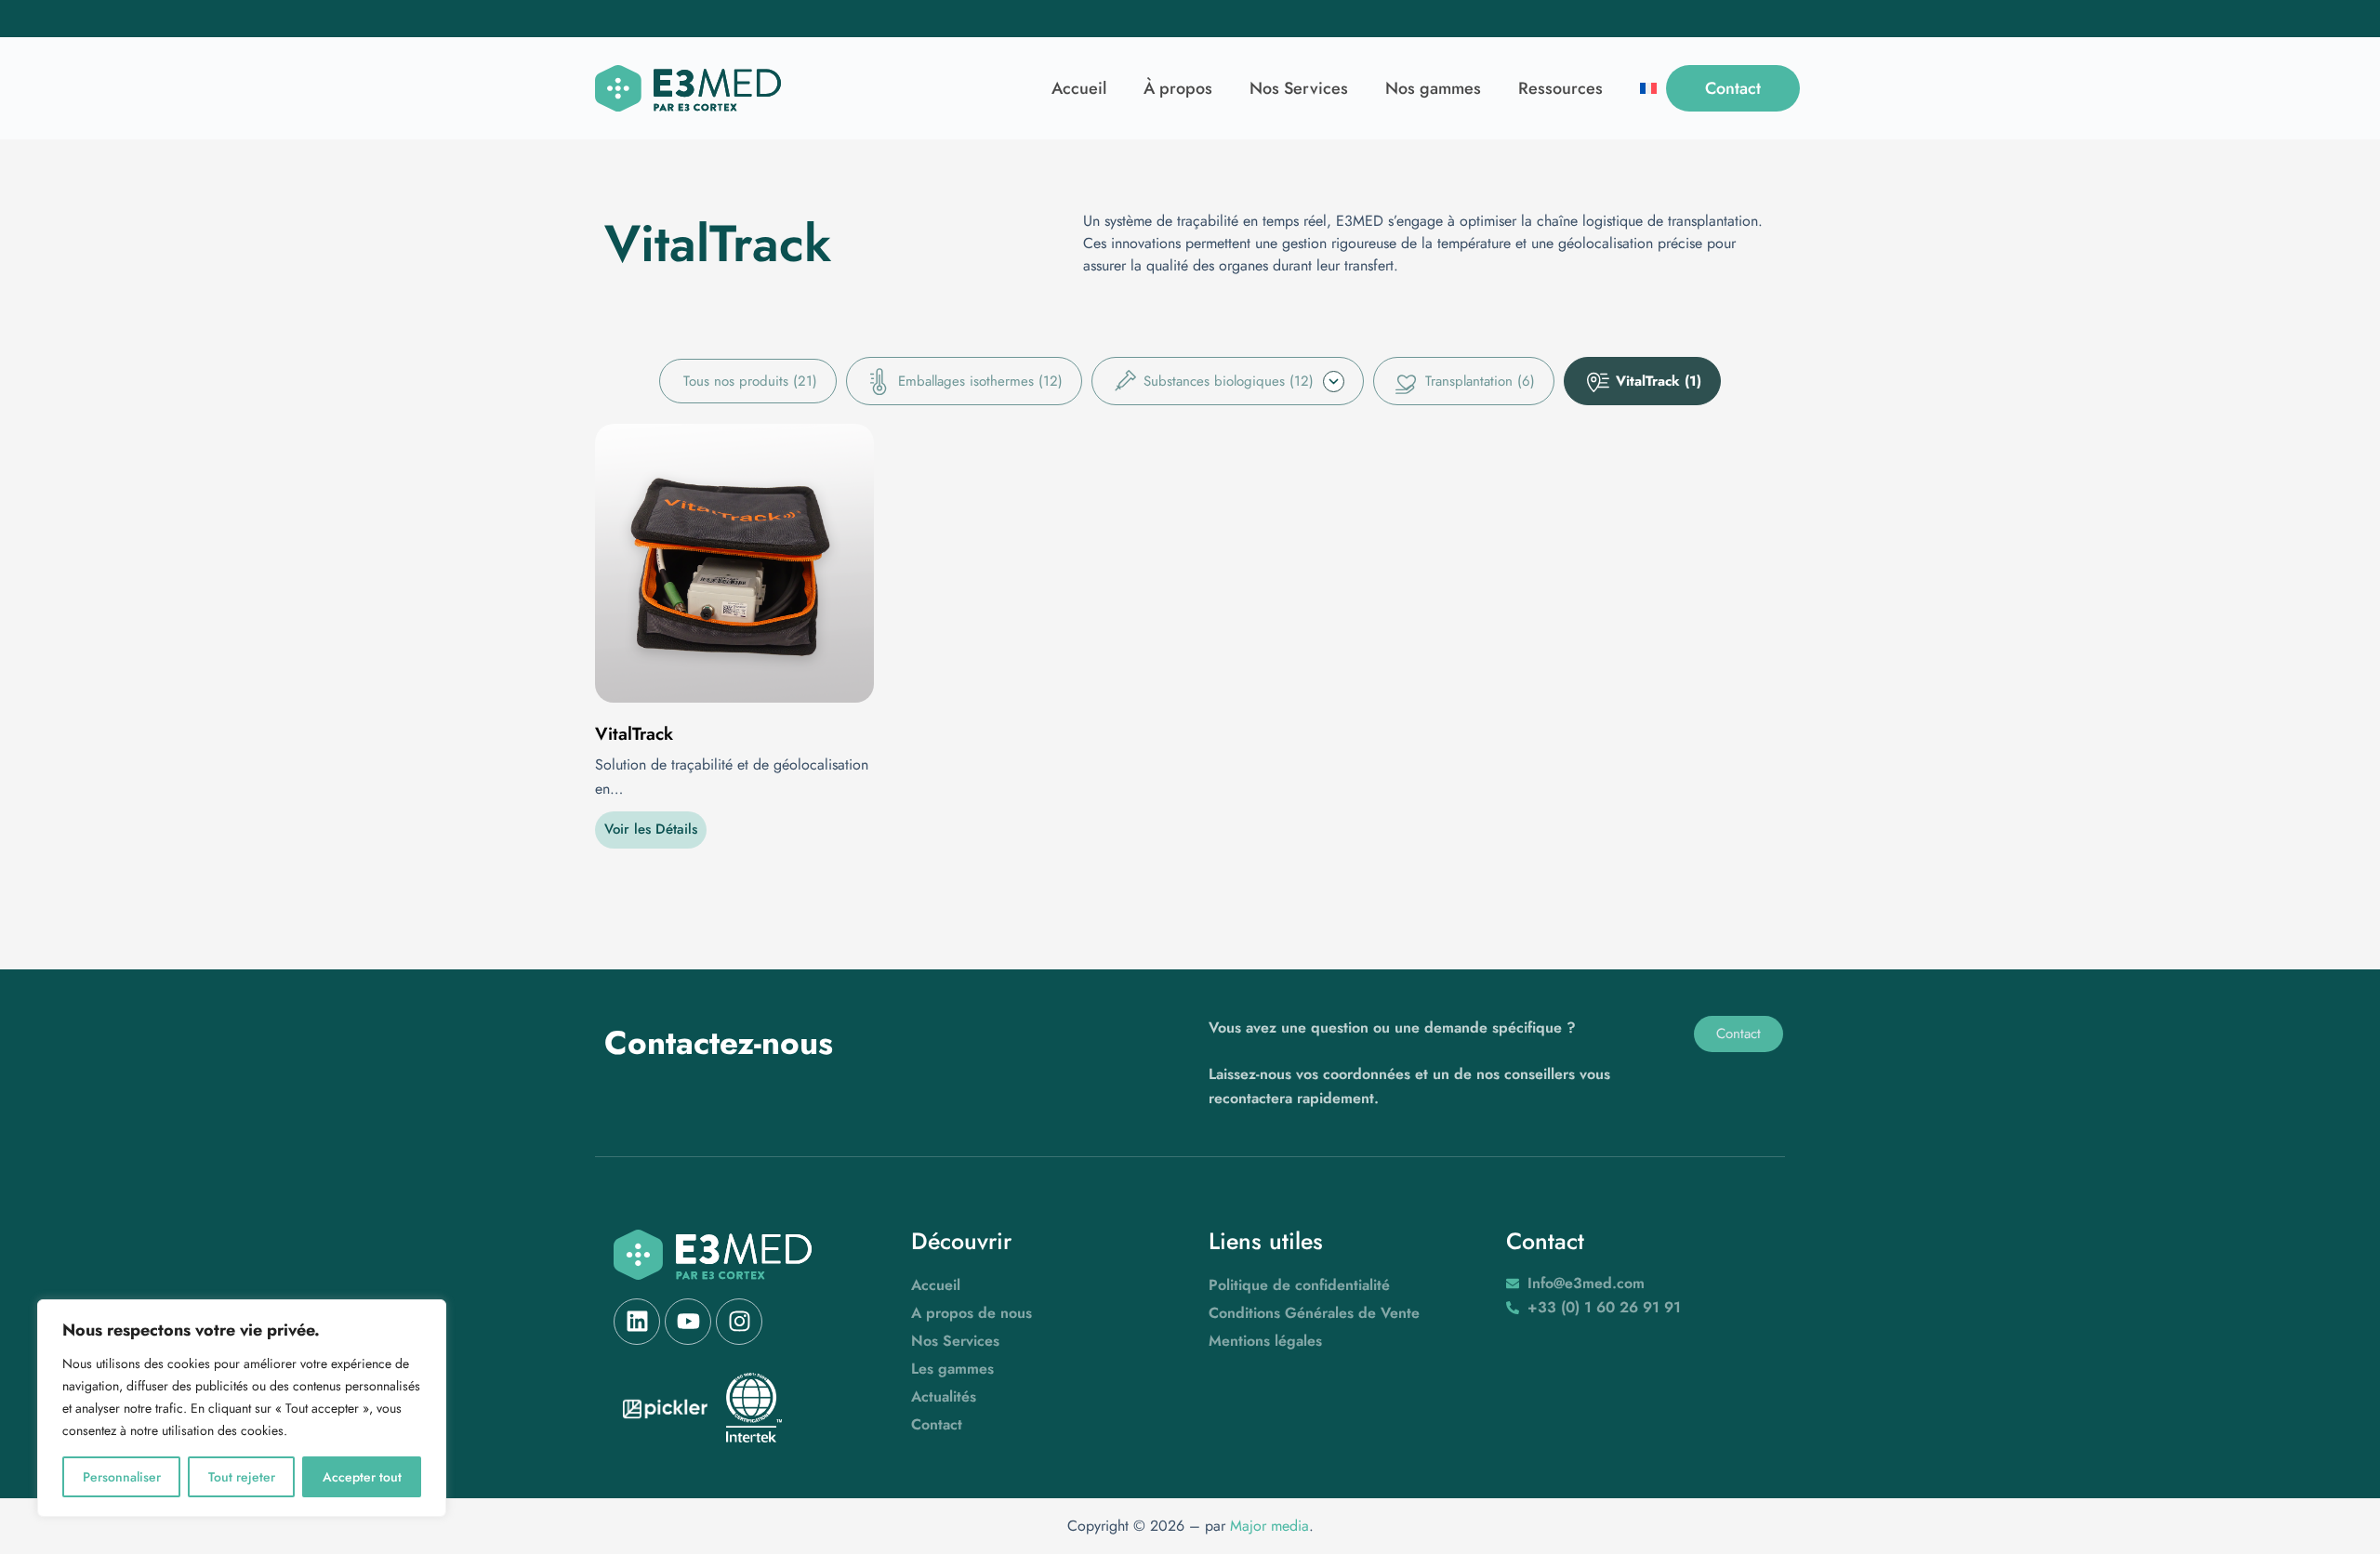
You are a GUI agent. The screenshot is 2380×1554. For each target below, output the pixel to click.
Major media (1269, 1526)
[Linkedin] (637, 1322)
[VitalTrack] (734, 563)
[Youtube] (688, 1322)
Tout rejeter (242, 1477)
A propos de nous (972, 1313)
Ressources (1560, 88)
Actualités (944, 1396)
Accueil (1079, 88)
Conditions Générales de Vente (1314, 1313)
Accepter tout (362, 1477)
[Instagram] (739, 1322)
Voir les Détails (651, 829)
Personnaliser (122, 1477)
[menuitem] (1648, 88)
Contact (937, 1424)
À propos (1178, 88)
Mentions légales (1265, 1341)
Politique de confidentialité (1299, 1285)
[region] (242, 1408)
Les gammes (952, 1369)
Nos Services (1299, 88)
